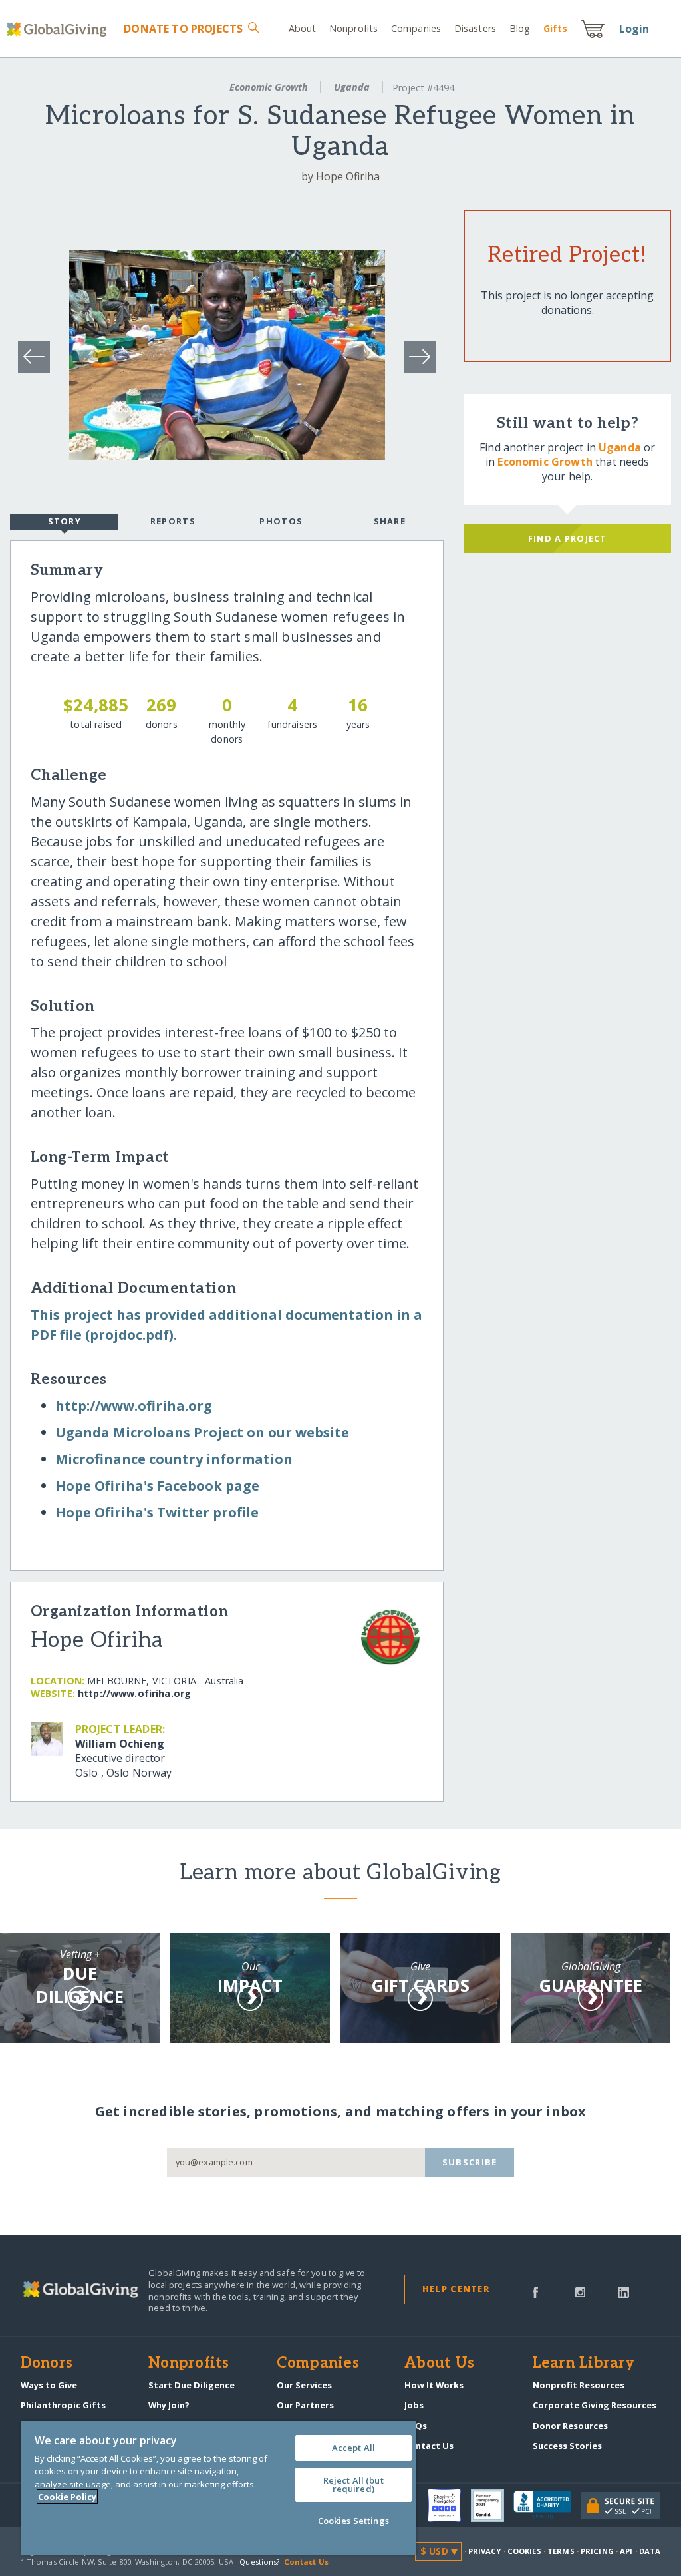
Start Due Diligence (192, 2385)
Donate (183, 29)
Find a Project (568, 538)
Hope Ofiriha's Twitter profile (157, 1512)
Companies (416, 28)
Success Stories (567, 2446)
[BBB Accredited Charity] (547, 2505)
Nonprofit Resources (579, 2385)
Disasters (475, 28)
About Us (439, 2364)
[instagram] (580, 2291)
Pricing (597, 2551)
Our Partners (305, 2405)
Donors (47, 2364)
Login (634, 29)
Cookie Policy (67, 2497)
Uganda (352, 87)
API (626, 2551)
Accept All (353, 2448)
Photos (281, 521)
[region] (219, 2488)
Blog (520, 28)
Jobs (414, 2405)
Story (65, 521)
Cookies (524, 2551)
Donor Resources (570, 2426)
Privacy (485, 2551)
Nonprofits (353, 28)
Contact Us (429, 2446)
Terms (561, 2551)
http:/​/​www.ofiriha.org (134, 1406)
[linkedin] (623, 2291)
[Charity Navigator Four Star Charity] (449, 2505)
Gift (555, 28)
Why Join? (169, 2405)
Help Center (456, 2289)
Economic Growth (269, 87)
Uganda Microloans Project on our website (202, 1432)
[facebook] (535, 2291)
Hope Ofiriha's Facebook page (157, 1486)
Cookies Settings (353, 2521)
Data (650, 2551)
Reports (173, 521)
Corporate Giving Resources (595, 2405)
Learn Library (584, 2364)
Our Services (304, 2385)
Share (390, 521)
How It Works (434, 2385)
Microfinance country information (174, 1459)
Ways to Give (49, 2385)
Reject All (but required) (353, 2484)
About (303, 28)
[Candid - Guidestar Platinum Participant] (492, 2505)
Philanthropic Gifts (63, 2405)
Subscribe (470, 2162)
